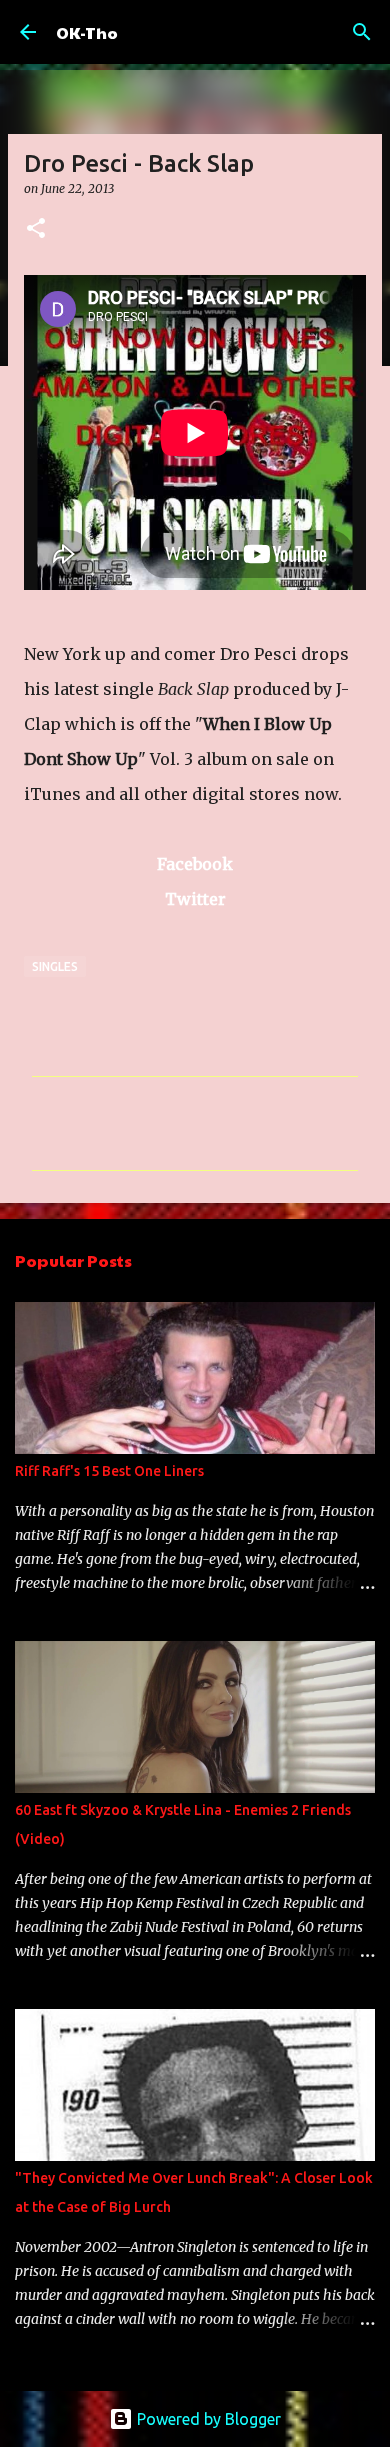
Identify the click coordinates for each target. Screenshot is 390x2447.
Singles (55, 966)
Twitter (195, 899)
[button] (36, 229)
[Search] (362, 32)
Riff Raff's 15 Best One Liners (109, 1471)
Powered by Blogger (207, 2419)
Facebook (195, 864)
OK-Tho (87, 32)
